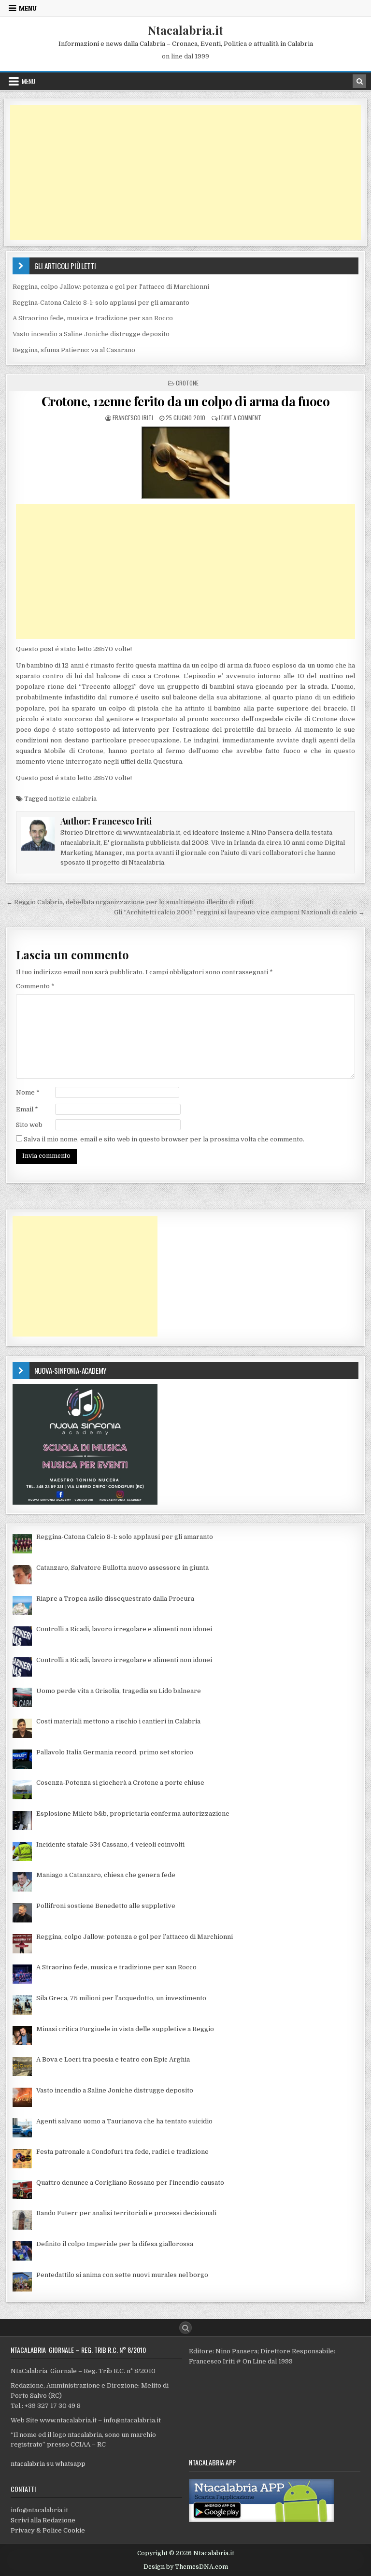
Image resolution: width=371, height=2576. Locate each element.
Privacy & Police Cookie (48, 2530)
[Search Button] (185, 2328)
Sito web (29, 1125)
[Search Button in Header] (359, 81)
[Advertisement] (186, 172)
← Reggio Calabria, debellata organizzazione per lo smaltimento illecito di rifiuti (130, 902)
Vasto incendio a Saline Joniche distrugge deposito (91, 334)
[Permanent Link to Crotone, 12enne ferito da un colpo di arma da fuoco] (186, 463)
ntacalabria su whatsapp (48, 2464)
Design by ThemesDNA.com (186, 2567)
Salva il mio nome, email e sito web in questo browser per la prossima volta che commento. (164, 1139)
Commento (35, 986)
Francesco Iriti (133, 418)
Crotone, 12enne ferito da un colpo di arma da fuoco (186, 401)
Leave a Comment (240, 418)
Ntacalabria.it (185, 30)
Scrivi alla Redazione (43, 2520)
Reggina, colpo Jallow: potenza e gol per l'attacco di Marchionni (111, 287)
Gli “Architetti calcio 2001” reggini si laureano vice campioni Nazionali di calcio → (239, 912)
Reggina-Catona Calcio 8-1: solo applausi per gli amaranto (101, 303)
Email (27, 1109)
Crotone (187, 383)
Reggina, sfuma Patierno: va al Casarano (74, 350)
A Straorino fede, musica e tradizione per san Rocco (93, 318)
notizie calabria (73, 799)
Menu (28, 8)
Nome (28, 1092)
